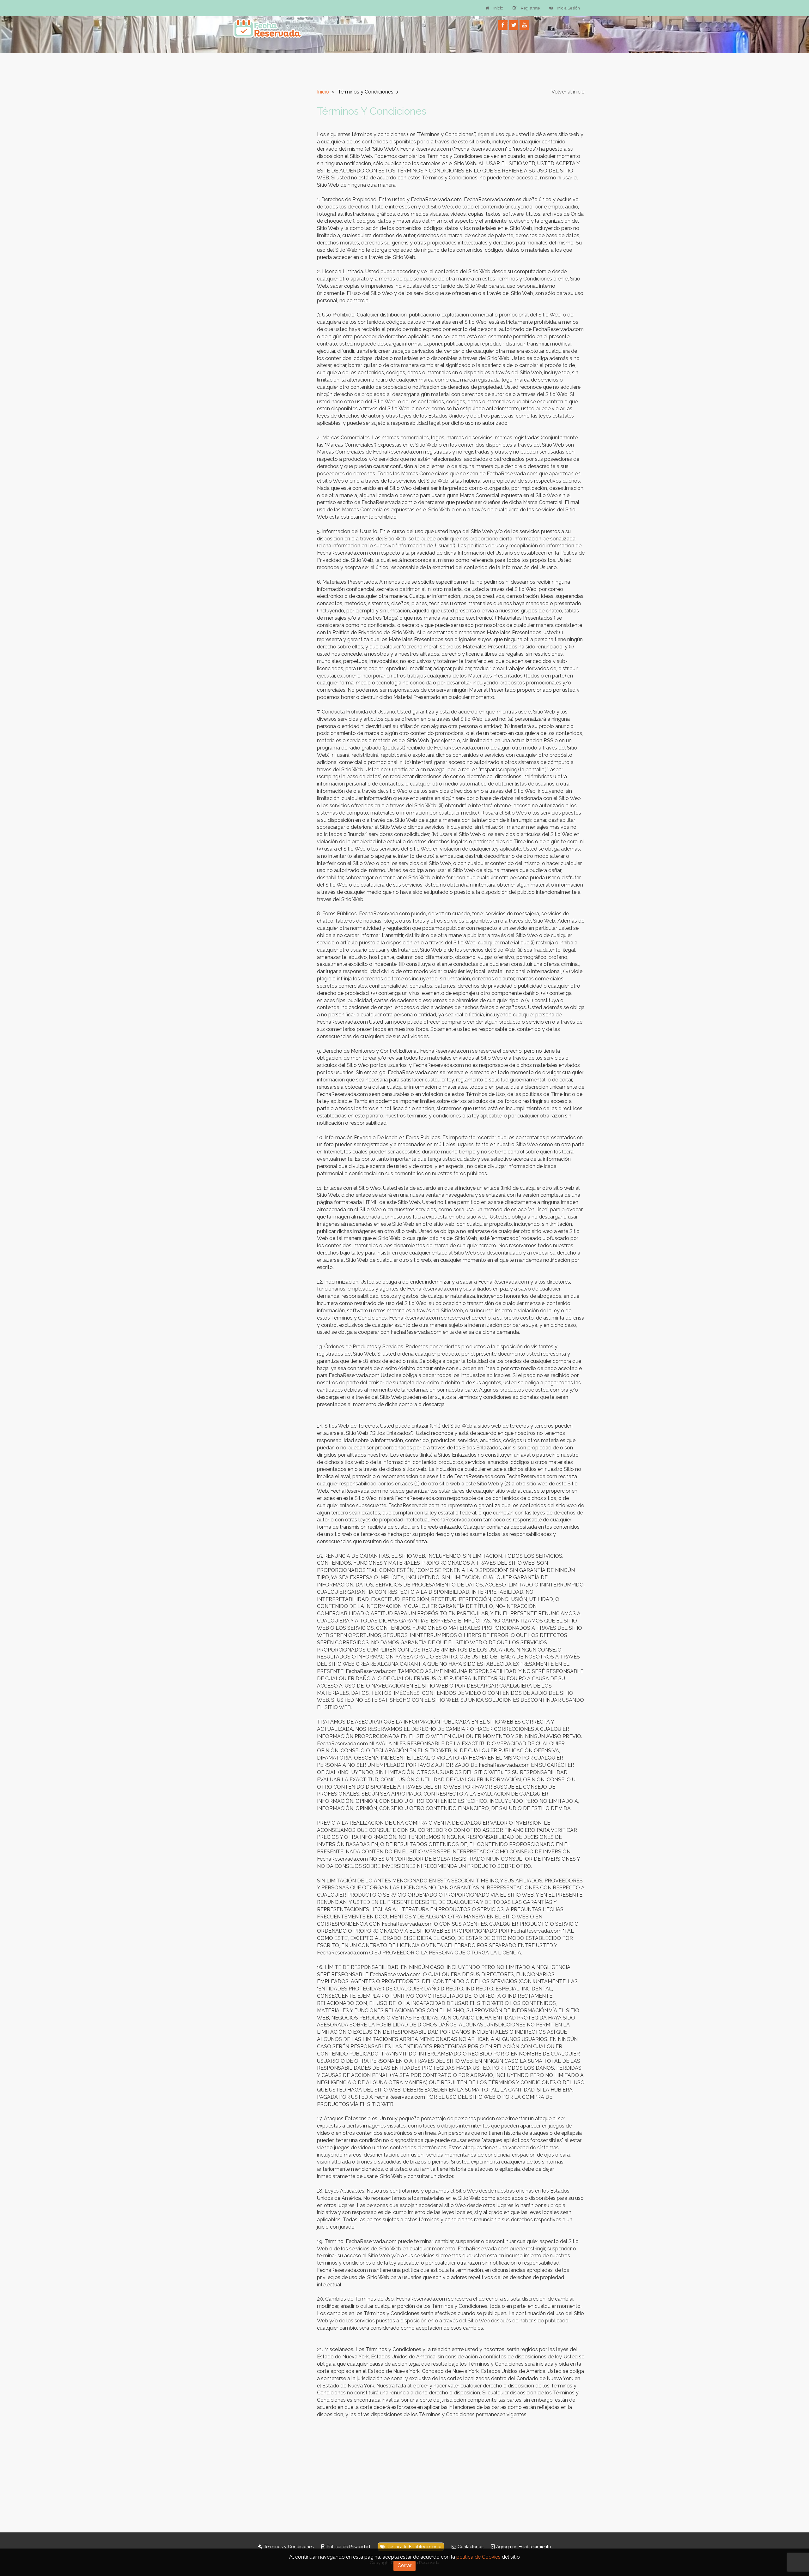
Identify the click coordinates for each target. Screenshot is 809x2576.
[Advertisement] (266, 173)
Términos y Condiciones (289, 2547)
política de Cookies (478, 2557)
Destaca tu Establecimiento (414, 2547)
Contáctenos (471, 2547)
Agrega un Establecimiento (524, 2547)
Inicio (498, 8)
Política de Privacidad (348, 2547)
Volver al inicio (568, 92)
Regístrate (530, 8)
